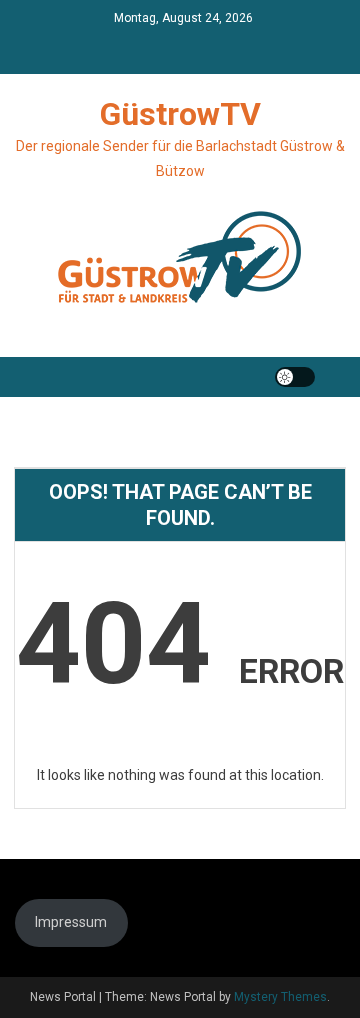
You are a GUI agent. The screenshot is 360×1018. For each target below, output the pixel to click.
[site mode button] (295, 377)
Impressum (71, 922)
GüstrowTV (180, 114)
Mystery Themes (280, 997)
